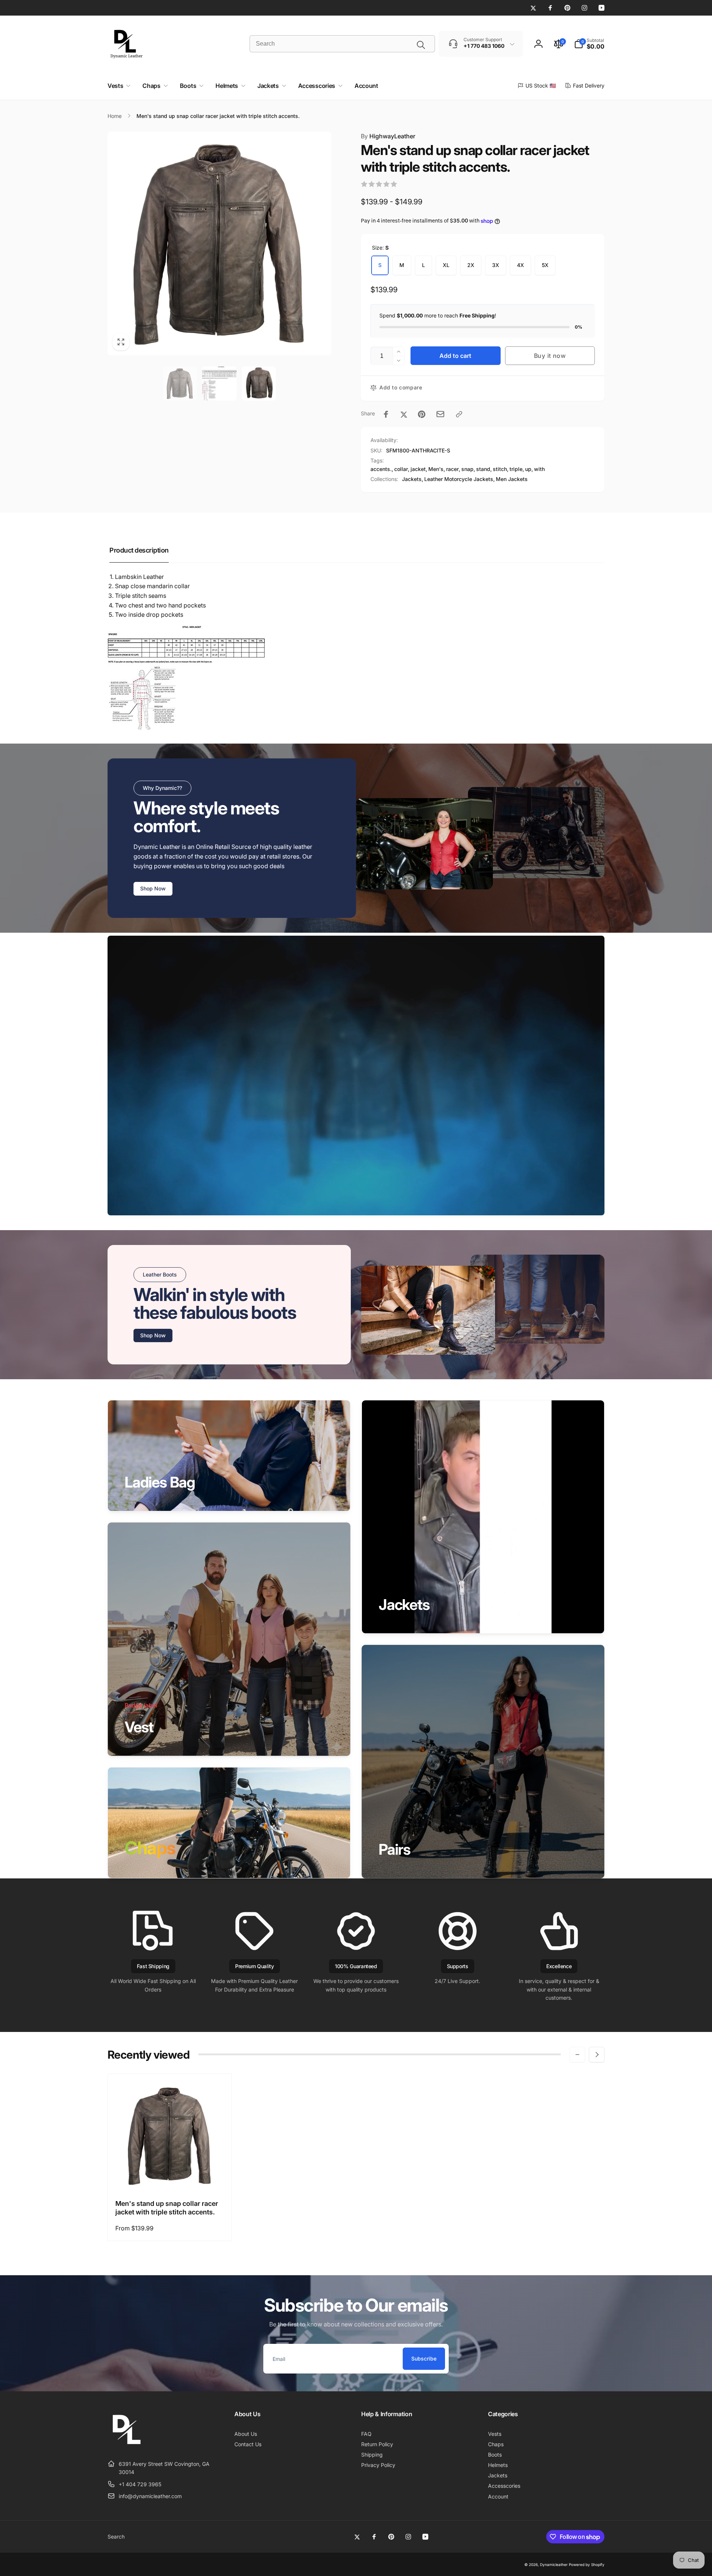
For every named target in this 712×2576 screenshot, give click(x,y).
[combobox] (342, 44)
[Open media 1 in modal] (219, 243)
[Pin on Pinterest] (422, 414)
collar (401, 469)
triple (516, 469)
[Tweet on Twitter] (404, 414)
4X (520, 265)
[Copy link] (459, 414)
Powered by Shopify (587, 2565)
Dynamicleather (554, 2565)
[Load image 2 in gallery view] (219, 383)
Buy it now (550, 356)
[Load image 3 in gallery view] (259, 383)
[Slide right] (597, 2055)
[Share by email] (440, 414)
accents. (381, 469)
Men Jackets (512, 479)
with (539, 469)
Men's (436, 469)
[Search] (421, 45)
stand (483, 469)
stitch (500, 469)
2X (471, 265)
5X (545, 265)
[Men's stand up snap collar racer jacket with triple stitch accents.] (170, 2176)
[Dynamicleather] (126, 2445)
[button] (589, 44)
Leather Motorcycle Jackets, (459, 479)
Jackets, (413, 479)
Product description (139, 550)
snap (467, 469)
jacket (418, 469)
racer (452, 469)
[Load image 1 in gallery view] (180, 383)
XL (446, 265)
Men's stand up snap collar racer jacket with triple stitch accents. (167, 2208)
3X (496, 265)
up (528, 469)
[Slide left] (577, 2055)
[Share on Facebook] (386, 414)
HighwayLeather (388, 136)
